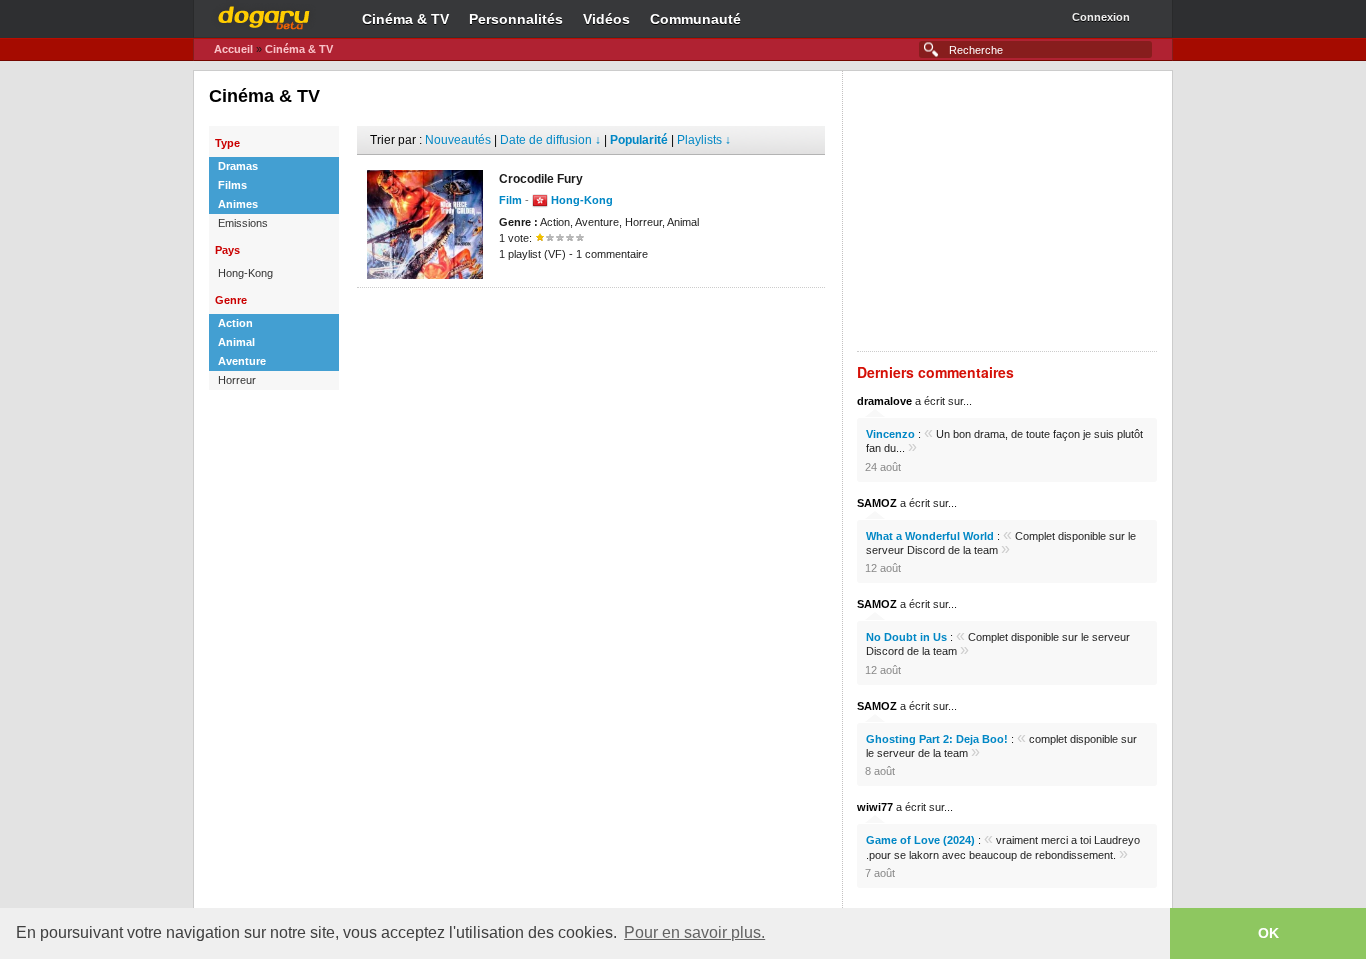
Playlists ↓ (704, 140)
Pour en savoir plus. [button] (694, 932)
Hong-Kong (245, 273)
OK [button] (1268, 933)
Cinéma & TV (405, 19)
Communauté (695, 19)
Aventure (242, 361)
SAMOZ (877, 503)
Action (235, 323)
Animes (238, 204)
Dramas (238, 166)
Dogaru (264, 15)
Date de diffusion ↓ (550, 140)
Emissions (243, 223)
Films (232, 185)
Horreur (237, 380)
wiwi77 (875, 807)
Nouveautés (458, 140)
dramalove (884, 401)
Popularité (639, 140)
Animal (236, 342)
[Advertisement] (591, 318)
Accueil (233, 49)
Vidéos (606, 19)
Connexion (1101, 17)
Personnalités (516, 19)
